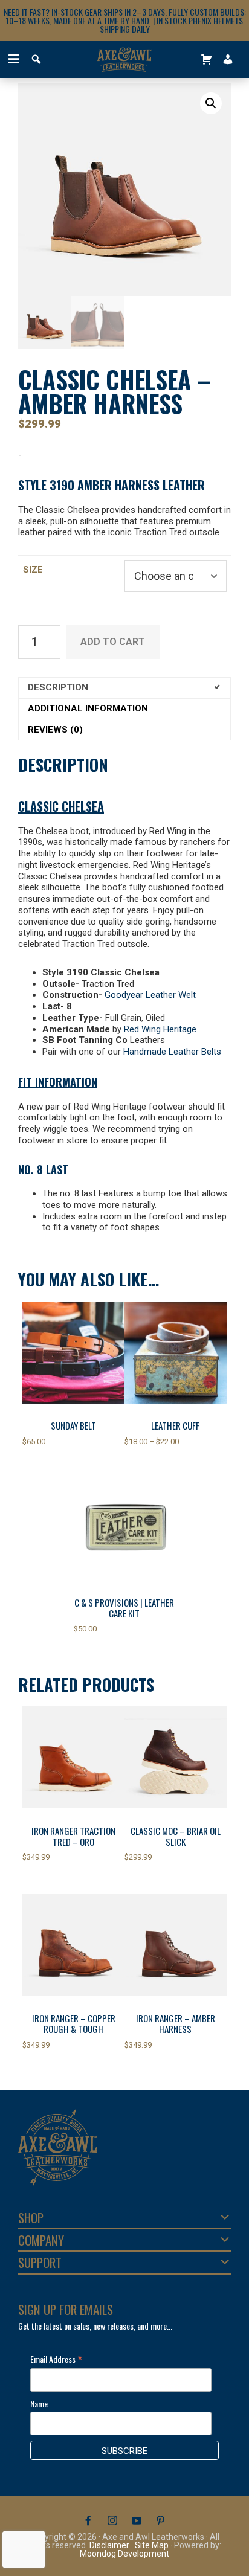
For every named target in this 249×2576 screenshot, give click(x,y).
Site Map (152, 2545)
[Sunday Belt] (73, 1353)
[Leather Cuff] (176, 1353)
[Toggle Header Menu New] (12, 59)
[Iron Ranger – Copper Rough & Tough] (73, 1945)
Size (33, 570)
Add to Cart (113, 642)
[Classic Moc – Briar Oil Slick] (176, 1757)
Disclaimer (109, 2545)
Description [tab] (58, 687)
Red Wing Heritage (160, 1029)
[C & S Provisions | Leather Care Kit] (125, 1529)
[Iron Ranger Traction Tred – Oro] (73, 1757)
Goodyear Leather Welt (150, 995)
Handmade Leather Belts (172, 1052)
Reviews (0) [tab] (55, 730)
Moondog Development (124, 2554)
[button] (211, 103)
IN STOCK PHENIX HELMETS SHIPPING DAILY (172, 24)
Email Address (56, 2359)
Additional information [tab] (88, 708)
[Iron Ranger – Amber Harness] (176, 1945)
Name (39, 2404)
